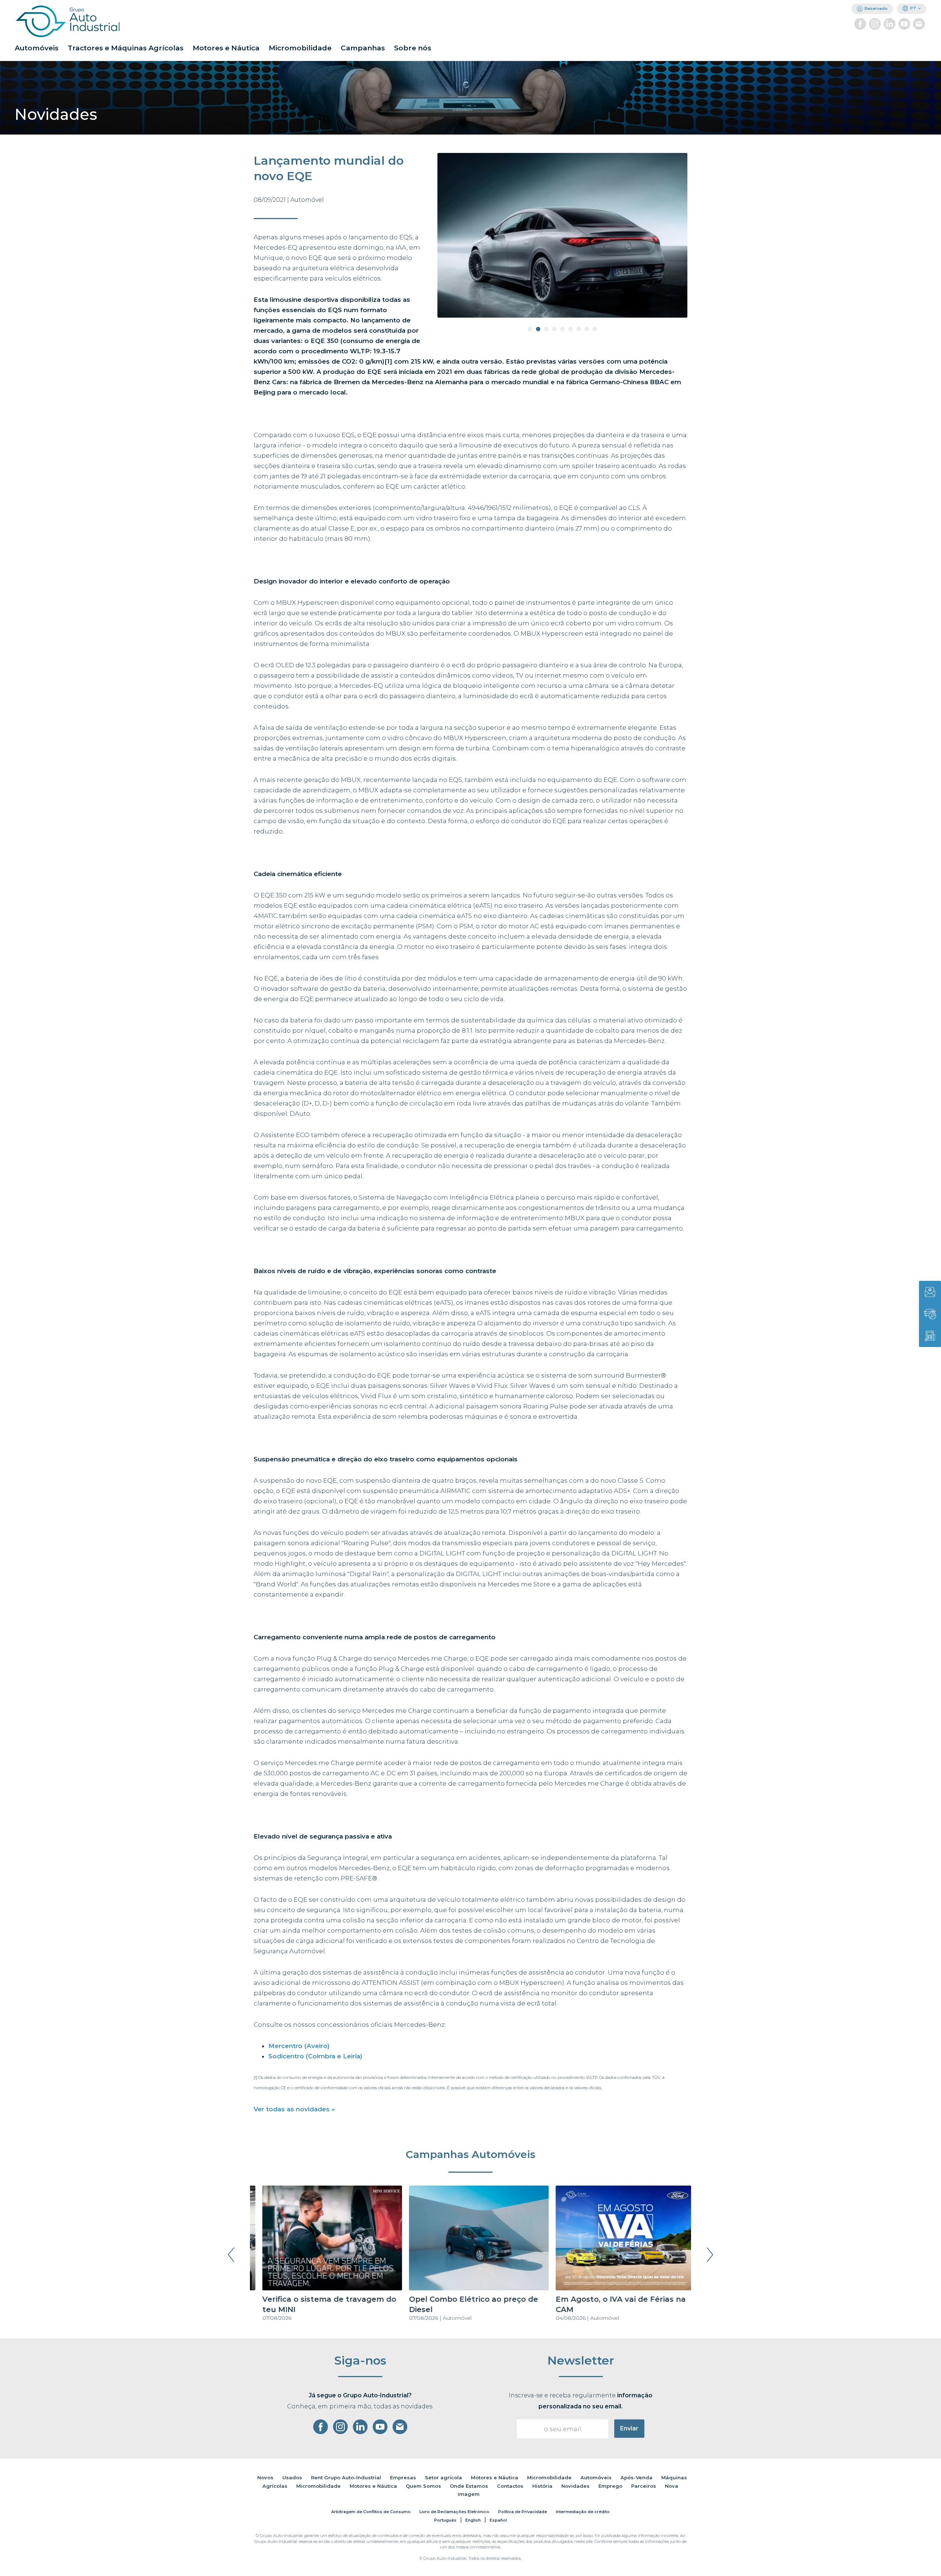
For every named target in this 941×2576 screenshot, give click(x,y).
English (473, 2520)
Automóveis (37, 48)
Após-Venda (636, 2477)
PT (913, 8)
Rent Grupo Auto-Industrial (346, 2477)
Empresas (403, 2477)
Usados (292, 2477)
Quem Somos (423, 2486)
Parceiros (644, 2486)
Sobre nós (413, 48)
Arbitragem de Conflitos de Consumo (371, 2512)
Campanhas (363, 48)
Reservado (876, 8)
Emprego (610, 2486)
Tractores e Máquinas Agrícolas (126, 48)
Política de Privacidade (523, 2512)
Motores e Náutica (226, 48)
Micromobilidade (300, 48)
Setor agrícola (443, 2477)
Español (498, 2520)
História (542, 2486)
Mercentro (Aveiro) (299, 2046)
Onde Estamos (469, 2486)
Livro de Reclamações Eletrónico (454, 2512)
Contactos (510, 2486)
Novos (265, 2477)
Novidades (575, 2486)
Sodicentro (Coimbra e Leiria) (315, 2056)
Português (445, 2520)
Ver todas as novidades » (294, 2109)
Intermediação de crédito (583, 2512)
